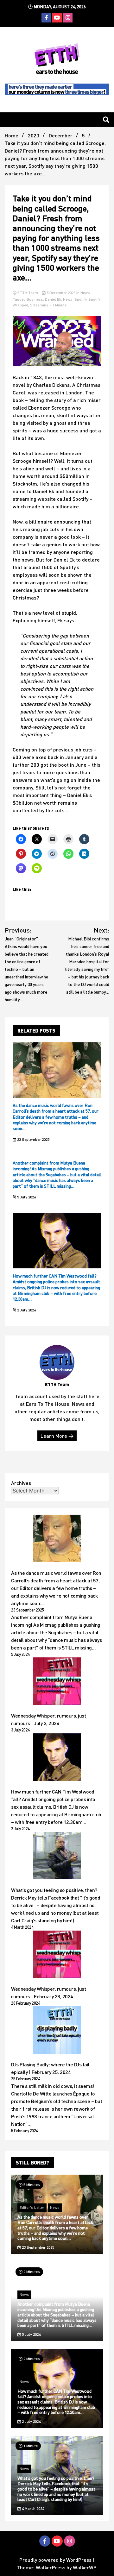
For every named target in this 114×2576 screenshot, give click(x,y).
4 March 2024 (32, 2508)
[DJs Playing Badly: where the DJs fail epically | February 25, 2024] (57, 2031)
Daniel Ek (53, 299)
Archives (21, 1483)
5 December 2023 (61, 293)
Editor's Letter (32, 2207)
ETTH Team (28, 293)
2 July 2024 (26, 1310)
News (85, 293)
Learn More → (57, 1436)
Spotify (80, 299)
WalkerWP (84, 2567)
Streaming (39, 305)
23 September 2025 (33, 1139)
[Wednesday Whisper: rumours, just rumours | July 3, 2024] (57, 1682)
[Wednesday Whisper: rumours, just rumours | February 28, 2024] (57, 1955)
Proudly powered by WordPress (56, 2560)
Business (35, 299)
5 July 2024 (26, 1197)
